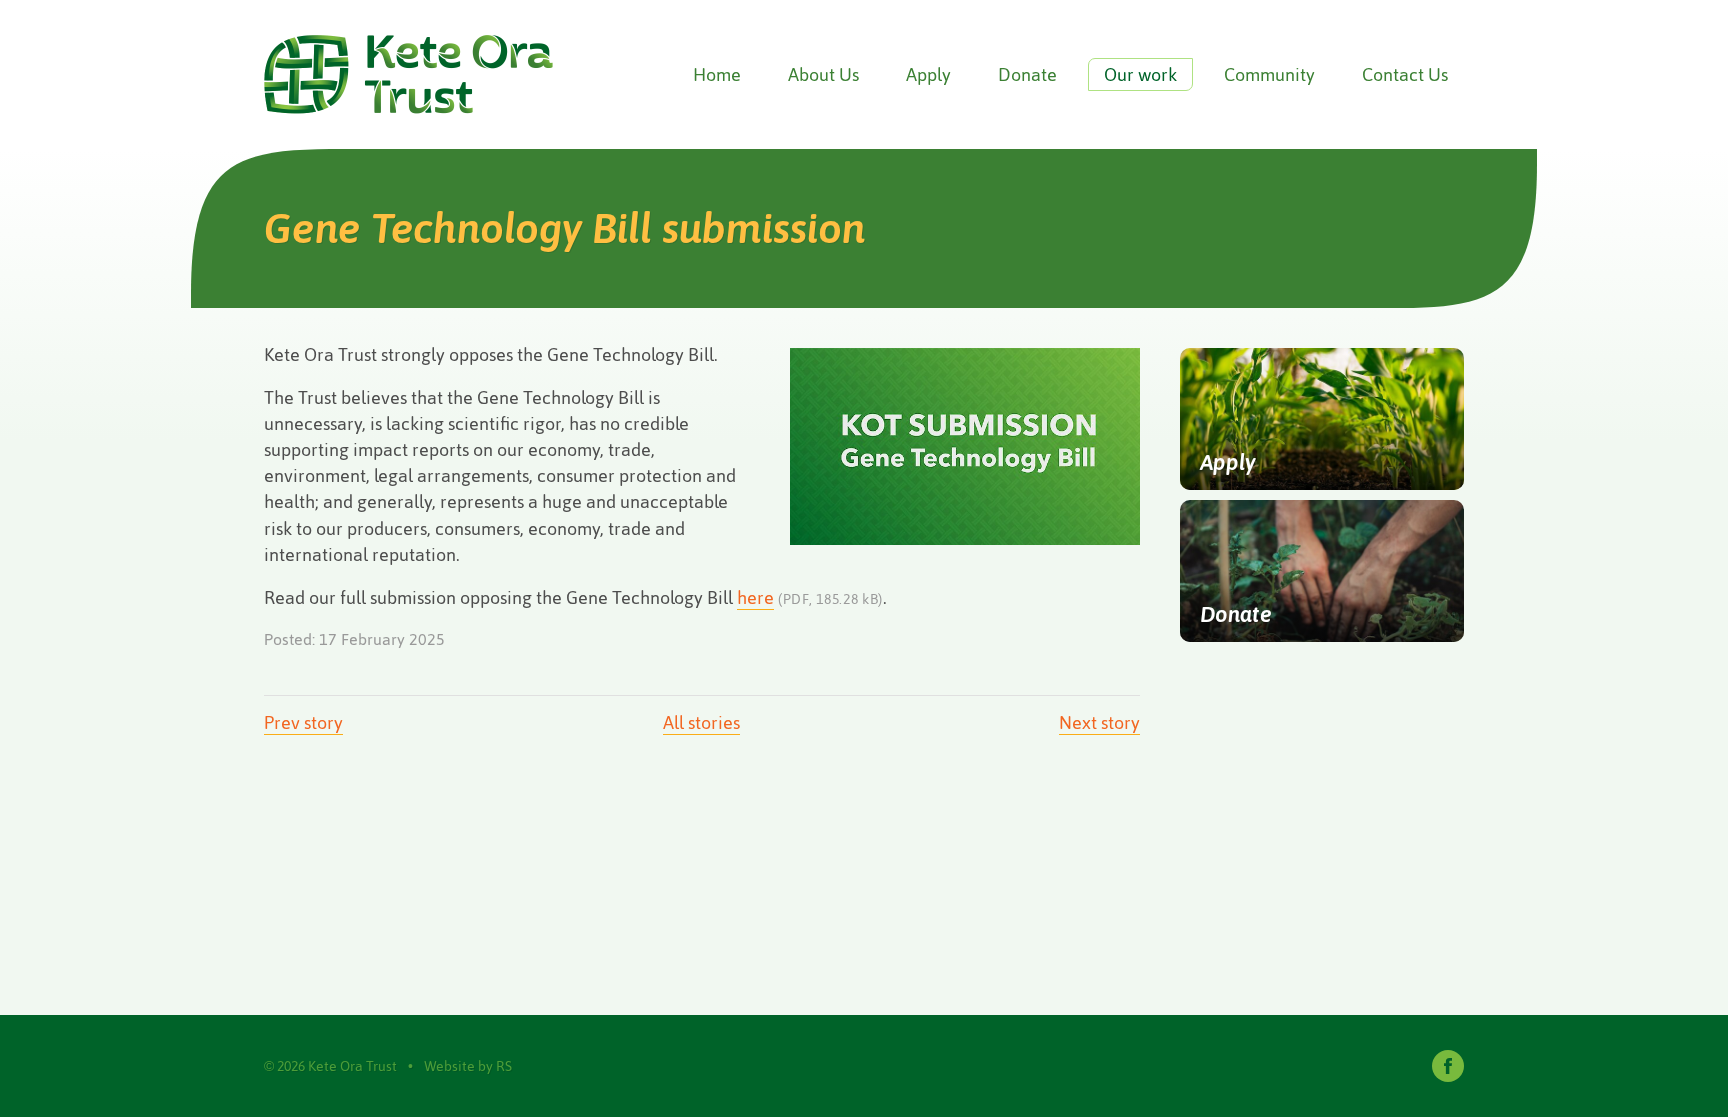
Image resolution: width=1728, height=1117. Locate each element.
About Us (823, 74)
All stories (701, 722)
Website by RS (468, 1066)
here (755, 597)
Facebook (1448, 1066)
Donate (1027, 74)
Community (1269, 74)
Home (717, 74)
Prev (303, 722)
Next (1099, 722)
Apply (928, 74)
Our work (1140, 74)
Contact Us (1405, 74)
